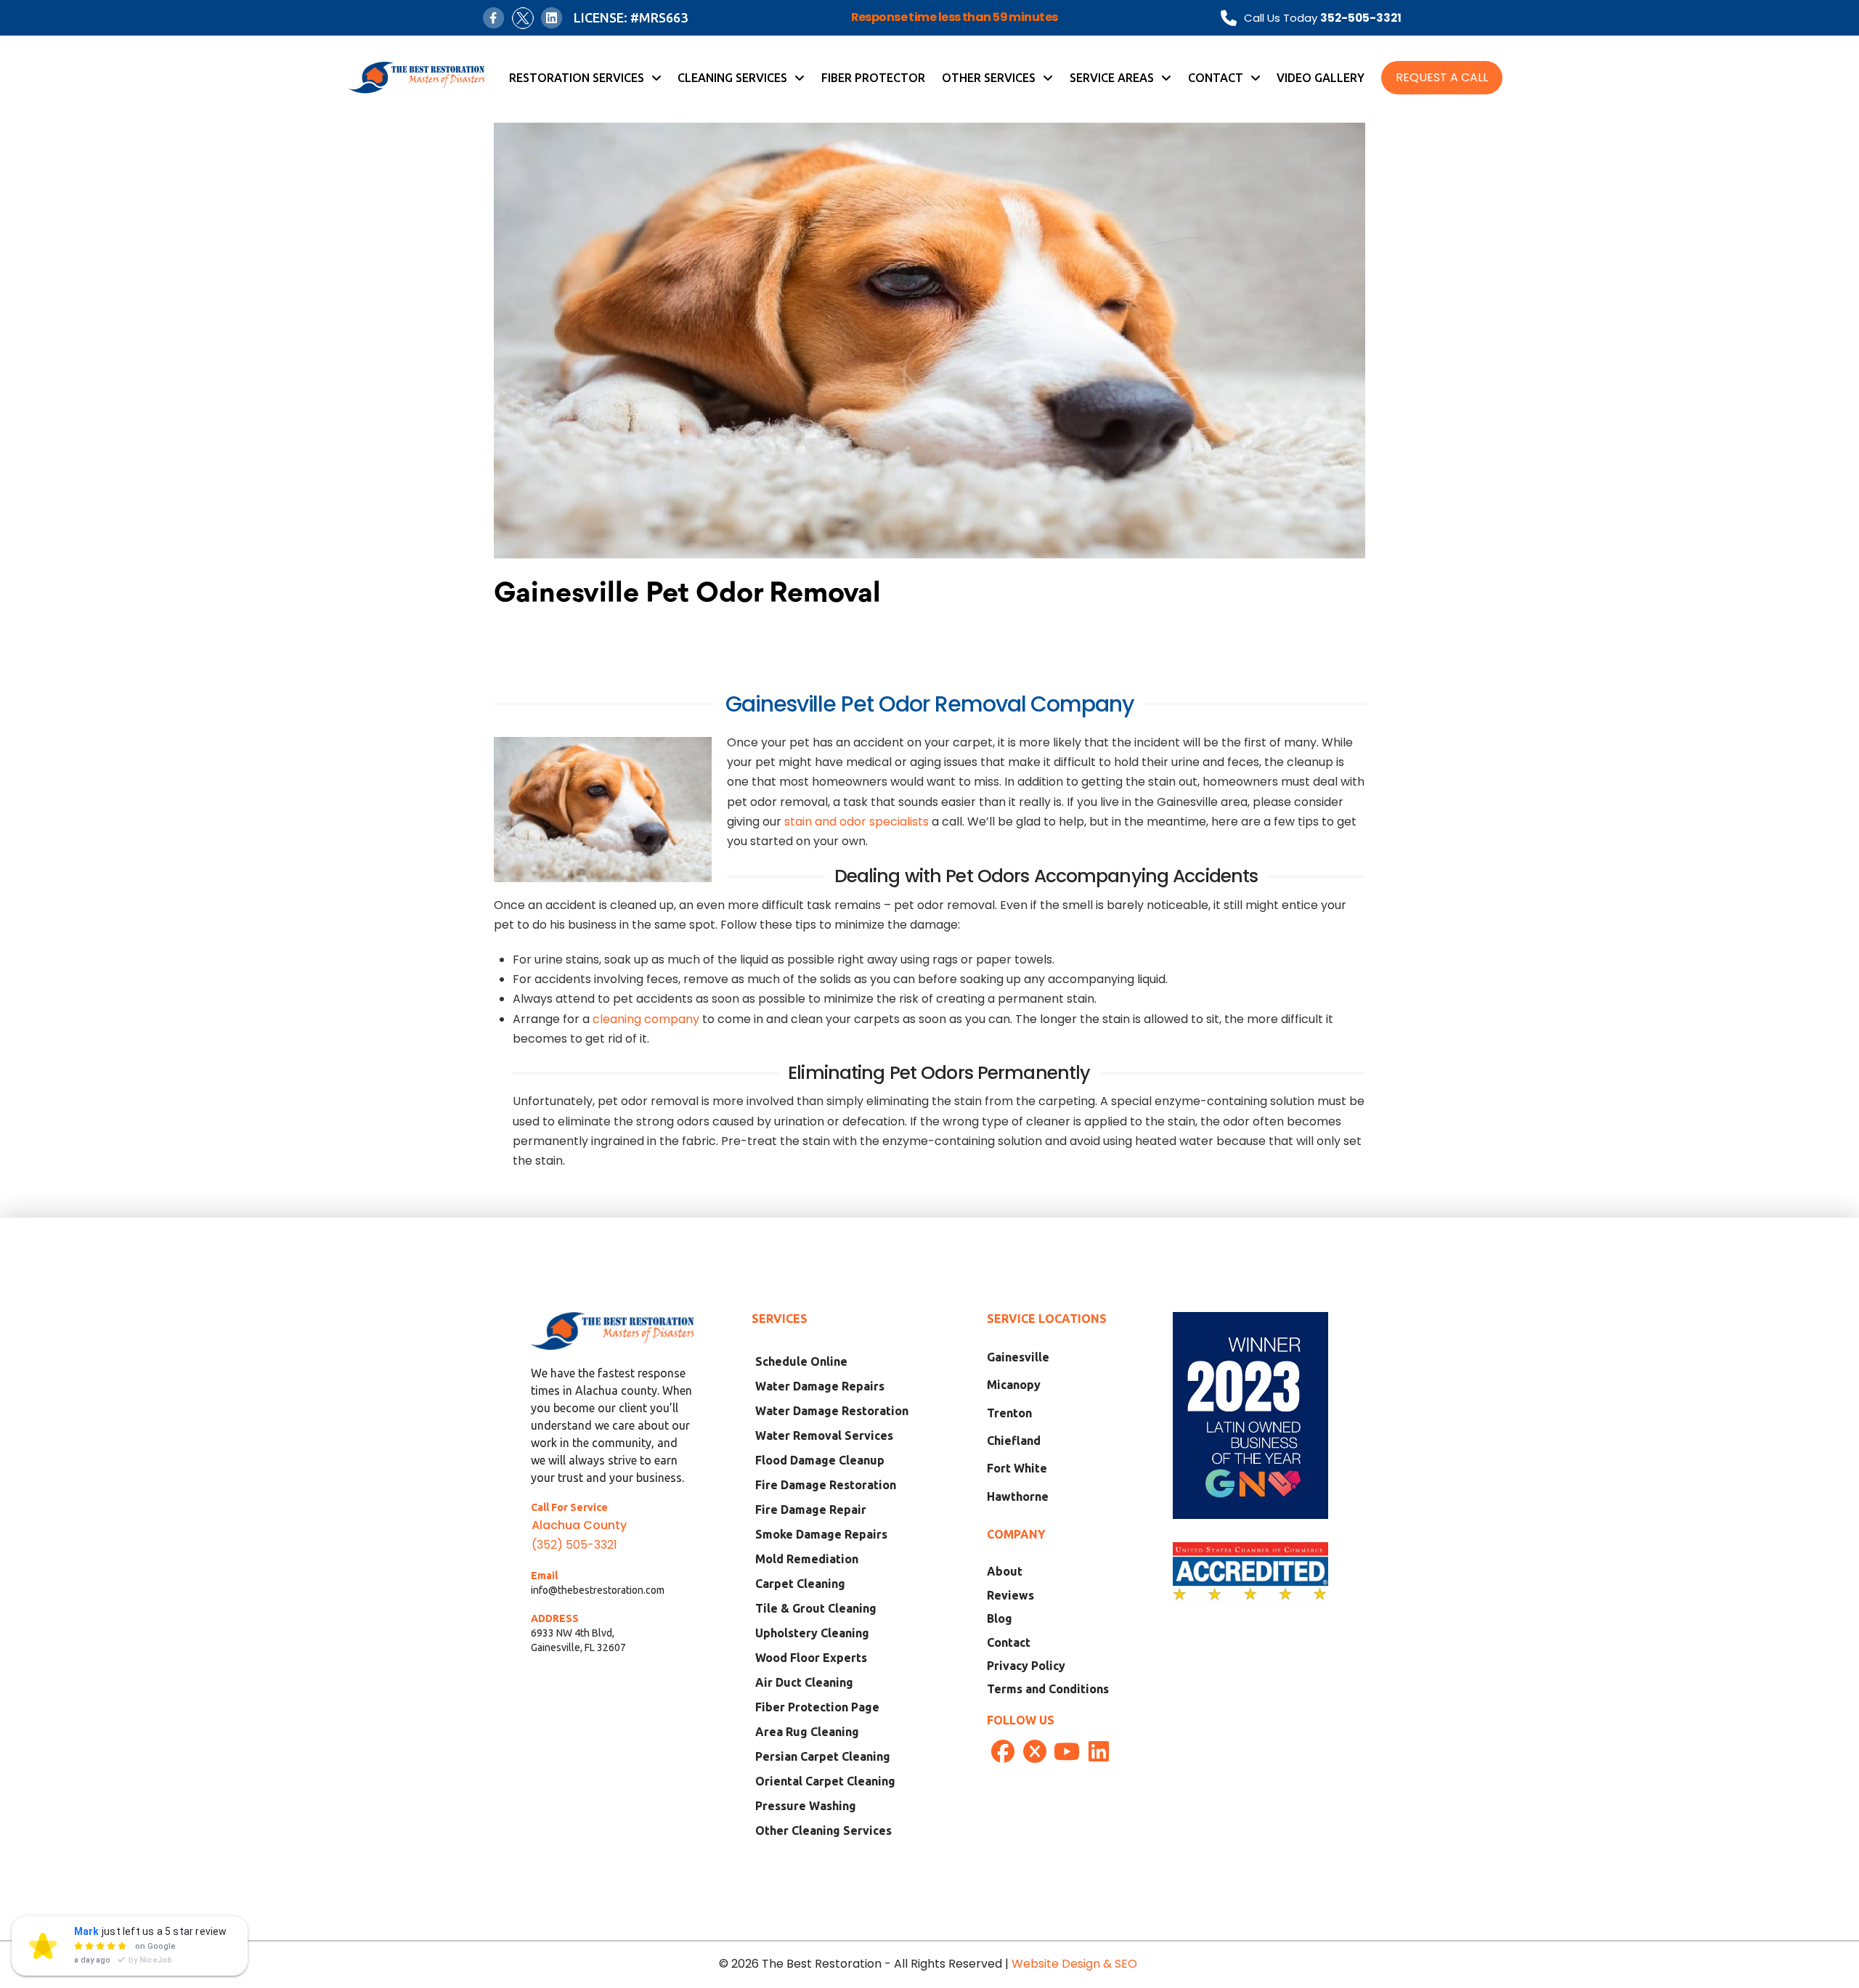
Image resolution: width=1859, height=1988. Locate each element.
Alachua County (579, 1525)
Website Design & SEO (1076, 1964)
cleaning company (646, 1019)
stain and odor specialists (857, 822)
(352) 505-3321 (574, 1545)
